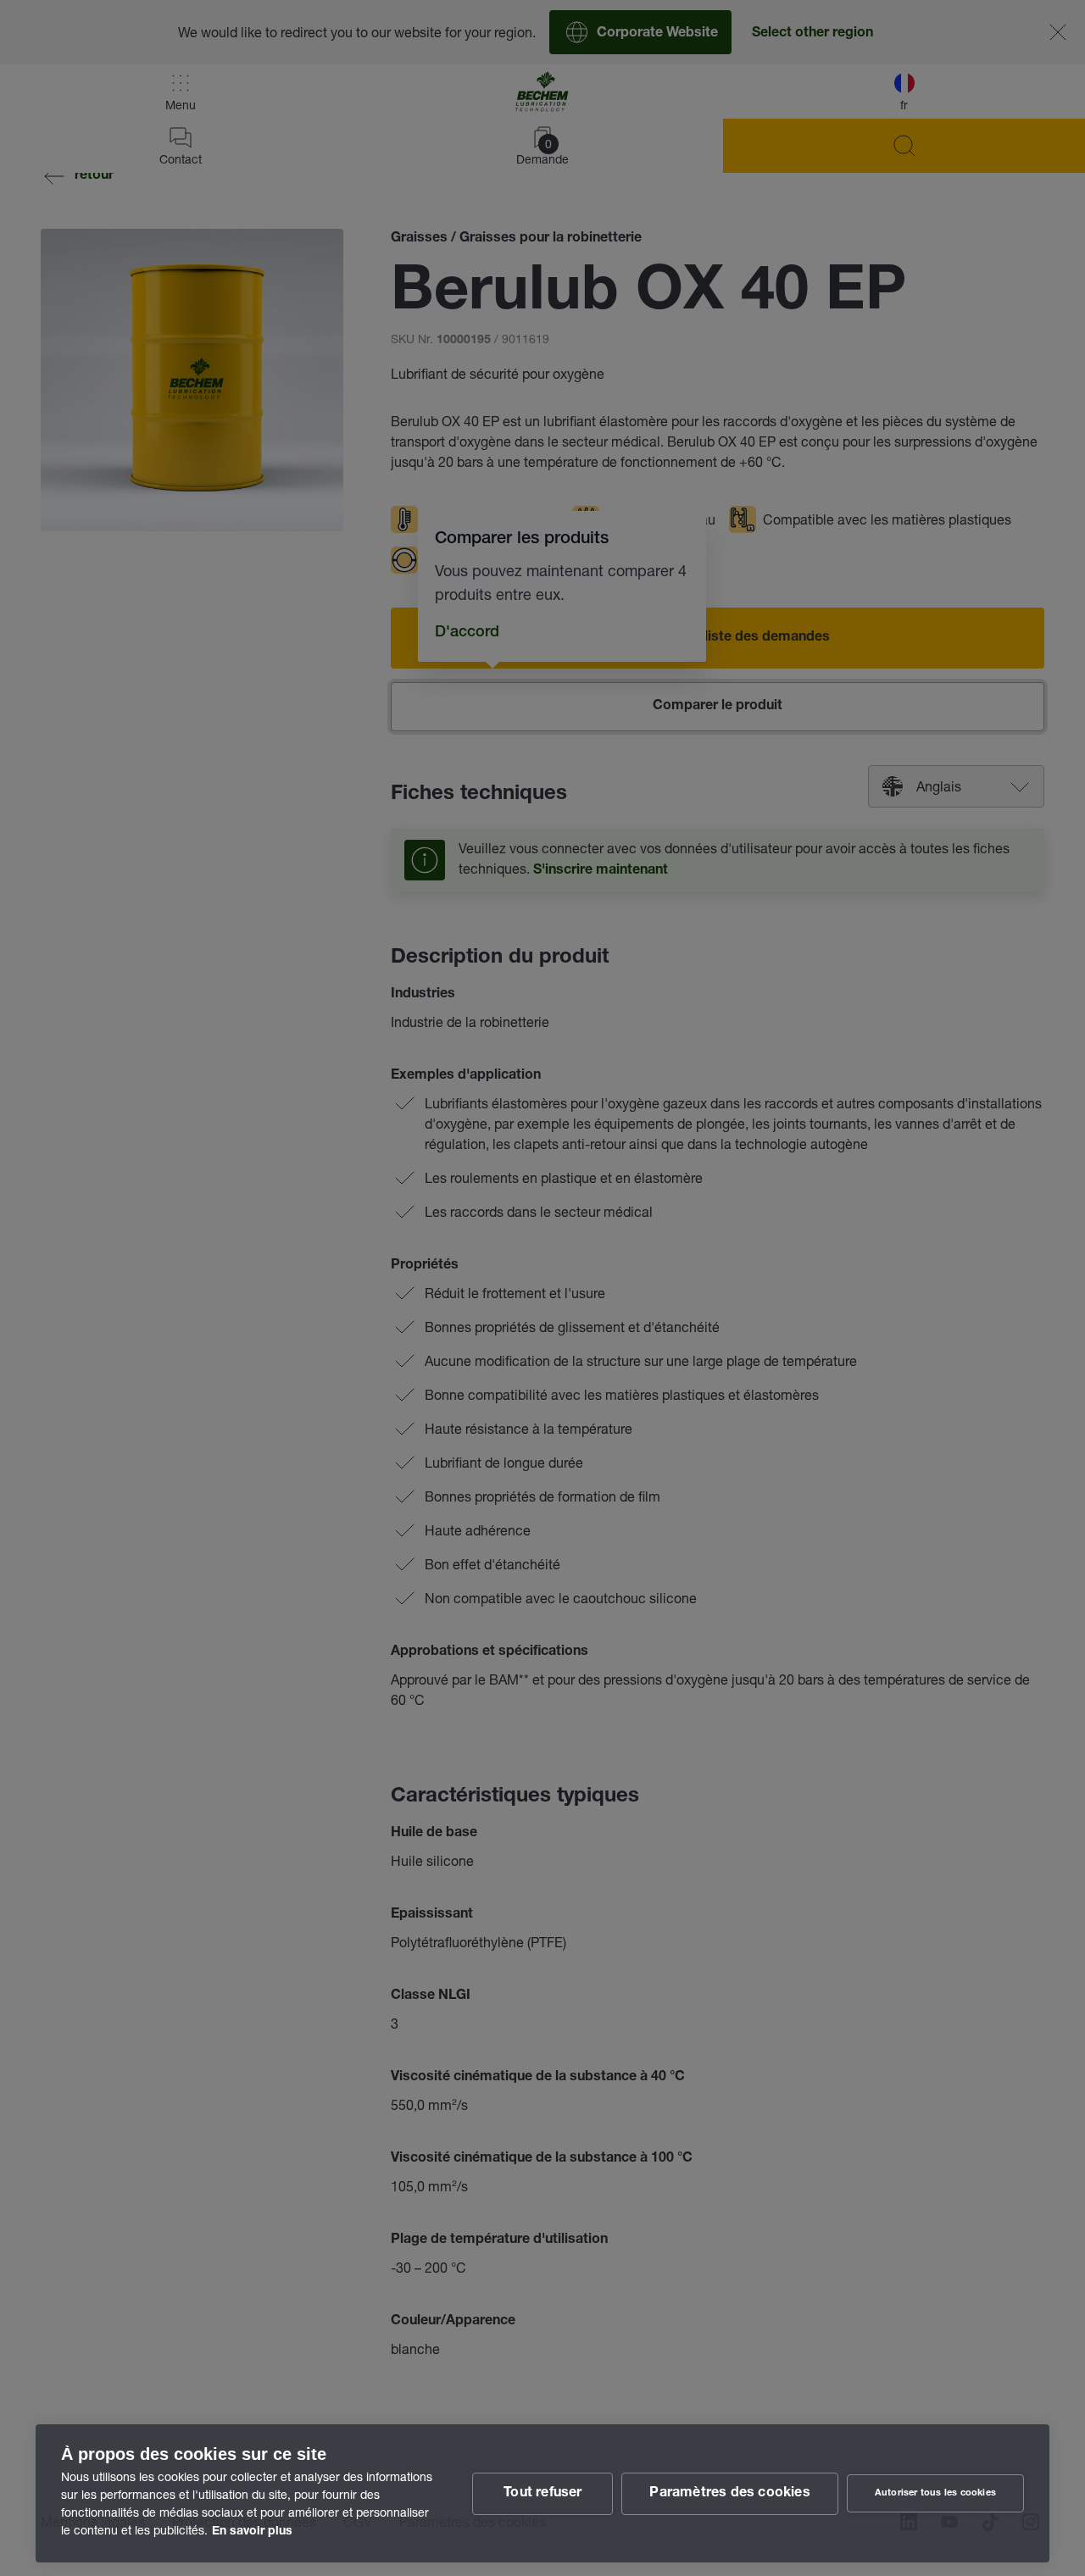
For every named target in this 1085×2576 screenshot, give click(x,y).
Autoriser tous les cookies (935, 2493)
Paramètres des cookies (729, 2494)
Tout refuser (542, 2494)
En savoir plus (252, 2532)
